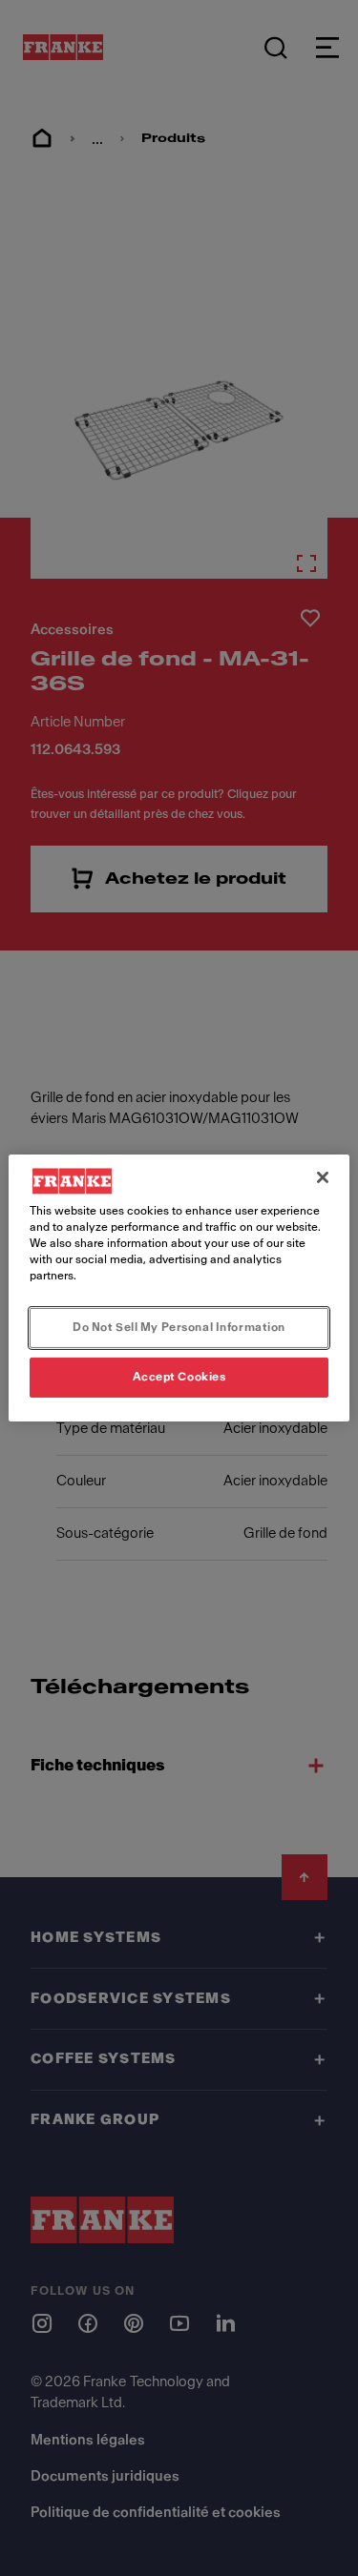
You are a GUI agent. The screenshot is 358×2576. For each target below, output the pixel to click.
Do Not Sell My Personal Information (179, 1327)
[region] (179, 1288)
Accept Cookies (179, 1377)
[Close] (323, 1177)
